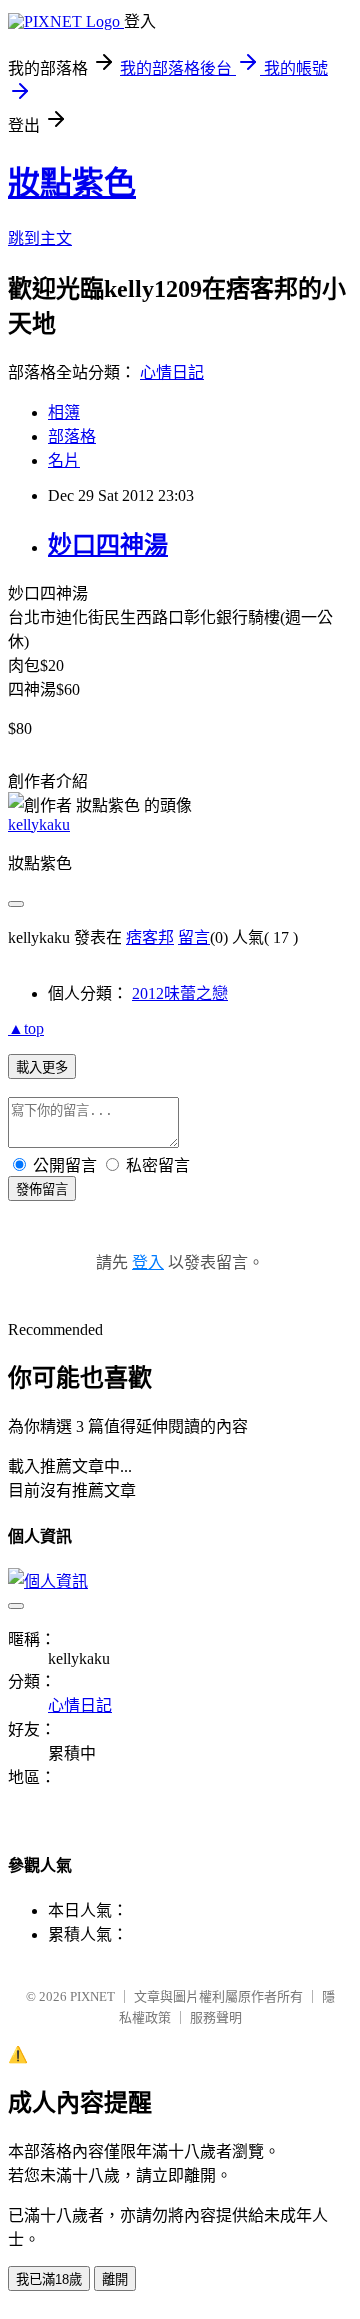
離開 (115, 2279)
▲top (26, 1028)
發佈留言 (42, 1189)
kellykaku (39, 824)
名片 (64, 460)
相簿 (64, 412)
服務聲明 (216, 2017)
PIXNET (92, 1996)
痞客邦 (150, 937)
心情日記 (172, 372)
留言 (194, 937)
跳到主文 (40, 238)
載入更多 (42, 1067)
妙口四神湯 (108, 545)
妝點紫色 (72, 183)
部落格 (72, 436)
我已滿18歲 (49, 2279)
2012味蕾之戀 (180, 993)
